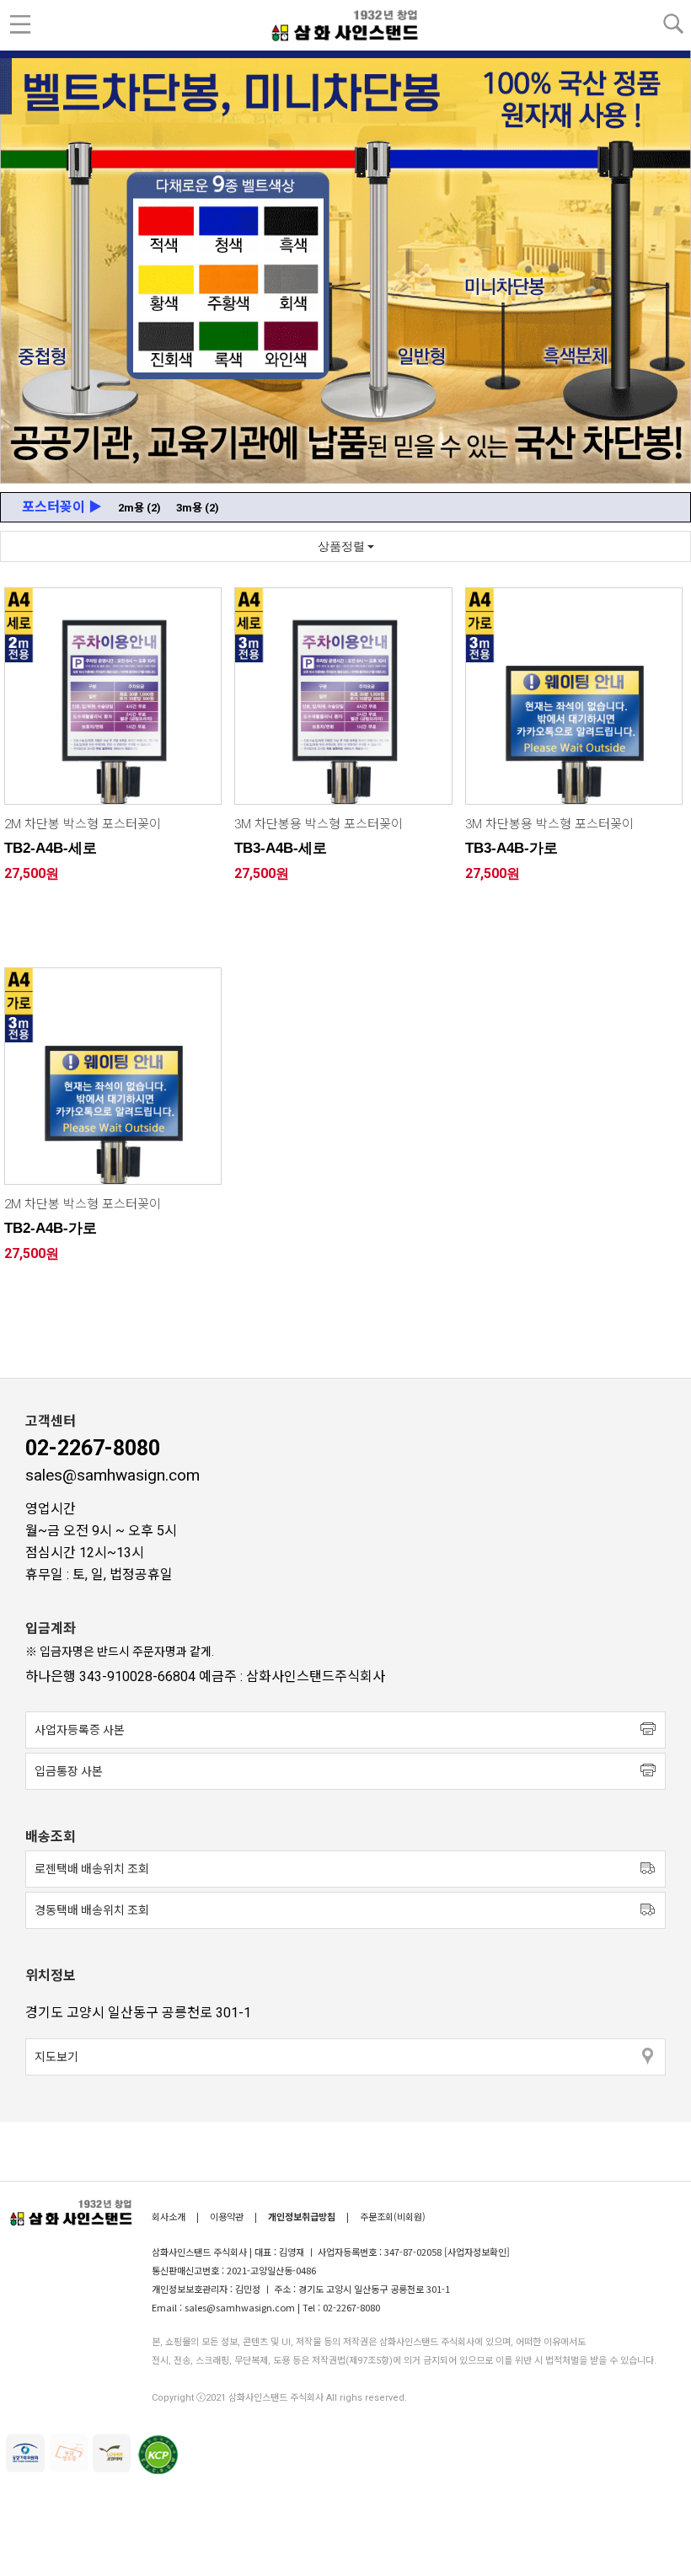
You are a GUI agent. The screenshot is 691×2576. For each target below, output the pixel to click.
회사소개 (170, 2216)
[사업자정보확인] (477, 2252)
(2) (139, 508)
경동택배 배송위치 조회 (92, 1910)
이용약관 (227, 2216)
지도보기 (56, 2057)
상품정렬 (343, 546)
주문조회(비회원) (393, 2216)
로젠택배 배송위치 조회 (92, 1869)
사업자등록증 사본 (80, 1730)
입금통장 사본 (69, 1771)
